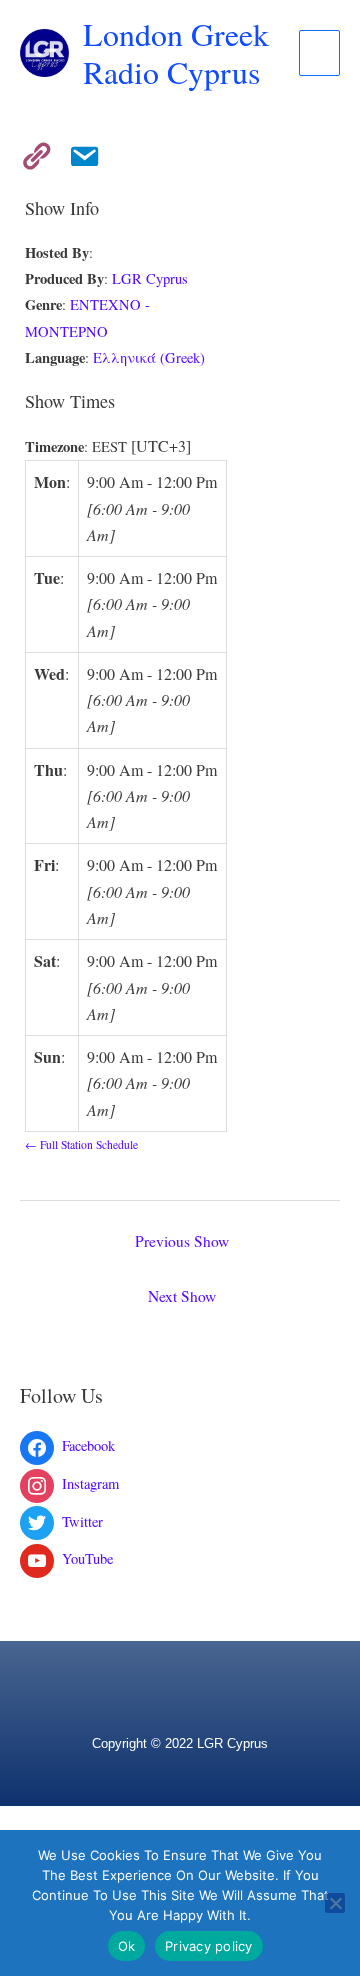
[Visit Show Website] (30, 152)
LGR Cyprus (150, 278)
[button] (180, 1670)
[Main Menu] (319, 53)
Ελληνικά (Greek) (149, 357)
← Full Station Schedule (81, 1144)
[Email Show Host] (78, 152)
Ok (127, 1946)
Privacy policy (209, 1946)
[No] (335, 1903)
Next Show (182, 1296)
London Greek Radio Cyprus (176, 52)
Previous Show (182, 1241)
